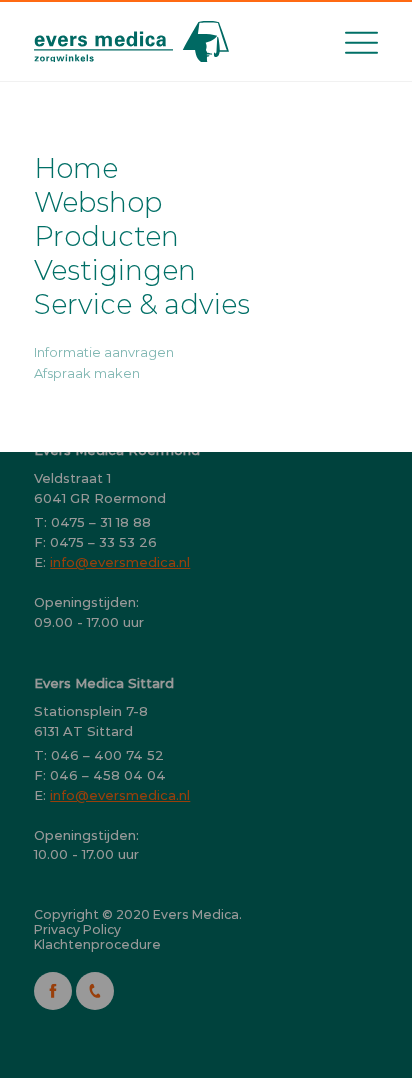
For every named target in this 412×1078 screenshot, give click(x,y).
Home (76, 168)
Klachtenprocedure (97, 944)
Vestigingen (115, 270)
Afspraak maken (87, 373)
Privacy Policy (77, 929)
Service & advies (142, 304)
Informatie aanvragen (104, 352)
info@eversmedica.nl (120, 562)
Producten (106, 236)
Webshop (98, 202)
